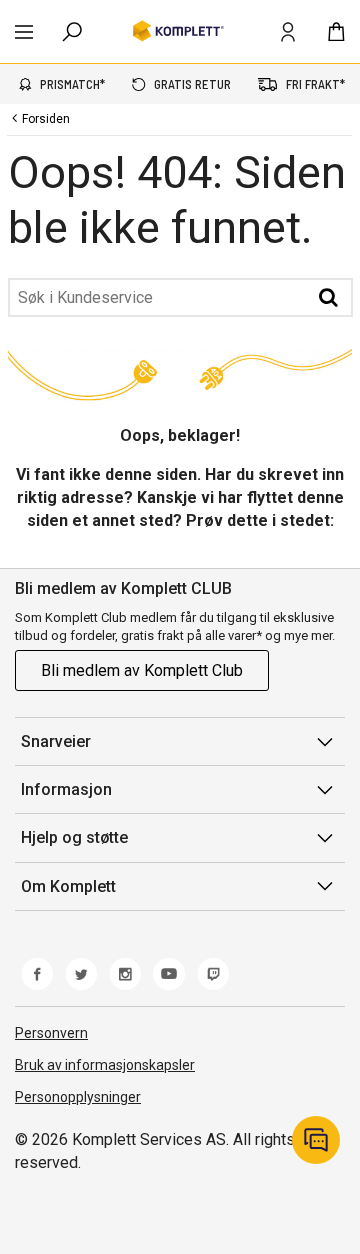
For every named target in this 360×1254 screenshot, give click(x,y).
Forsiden (46, 119)
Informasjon (66, 789)
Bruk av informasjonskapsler (105, 1065)
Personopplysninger (78, 1097)
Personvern (51, 1033)
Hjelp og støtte (74, 837)
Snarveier (56, 741)
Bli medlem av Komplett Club (142, 670)
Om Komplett (68, 886)
